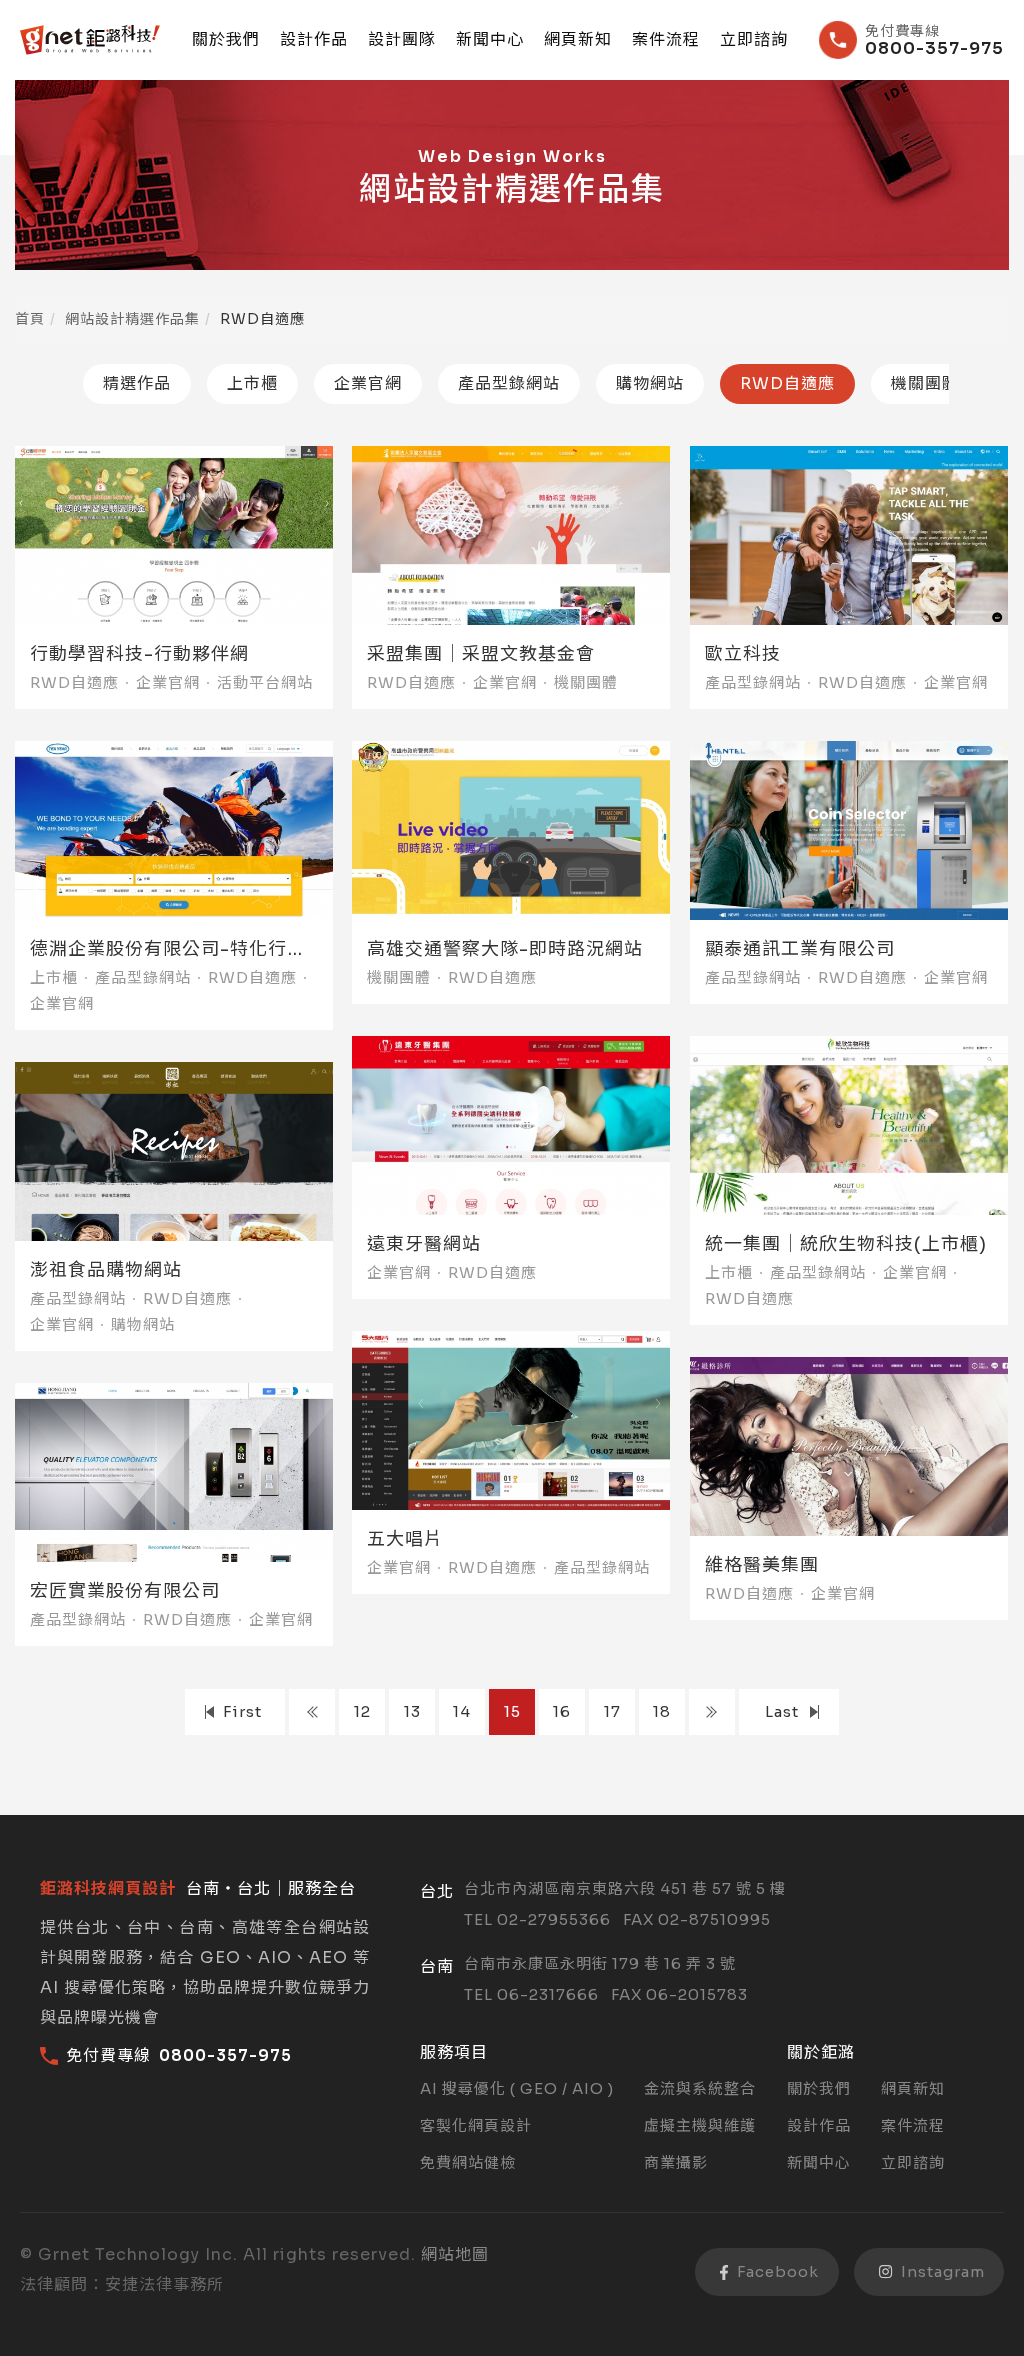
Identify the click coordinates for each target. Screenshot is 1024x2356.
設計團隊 (402, 40)
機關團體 (925, 383)
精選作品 (137, 383)
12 (362, 1711)
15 (512, 1711)
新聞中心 (490, 40)
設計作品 (314, 40)
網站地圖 (455, 2254)
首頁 (30, 319)
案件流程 (666, 40)
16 (562, 1711)
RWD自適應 (787, 383)
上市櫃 (252, 383)
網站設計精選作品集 (132, 319)
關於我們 (226, 40)
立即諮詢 (754, 40)
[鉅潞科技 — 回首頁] (90, 40)
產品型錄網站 (509, 383)
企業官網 (368, 383)
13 (412, 1711)
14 (462, 1711)
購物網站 (650, 383)
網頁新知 (578, 40)
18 (662, 1711)
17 (612, 1711)
